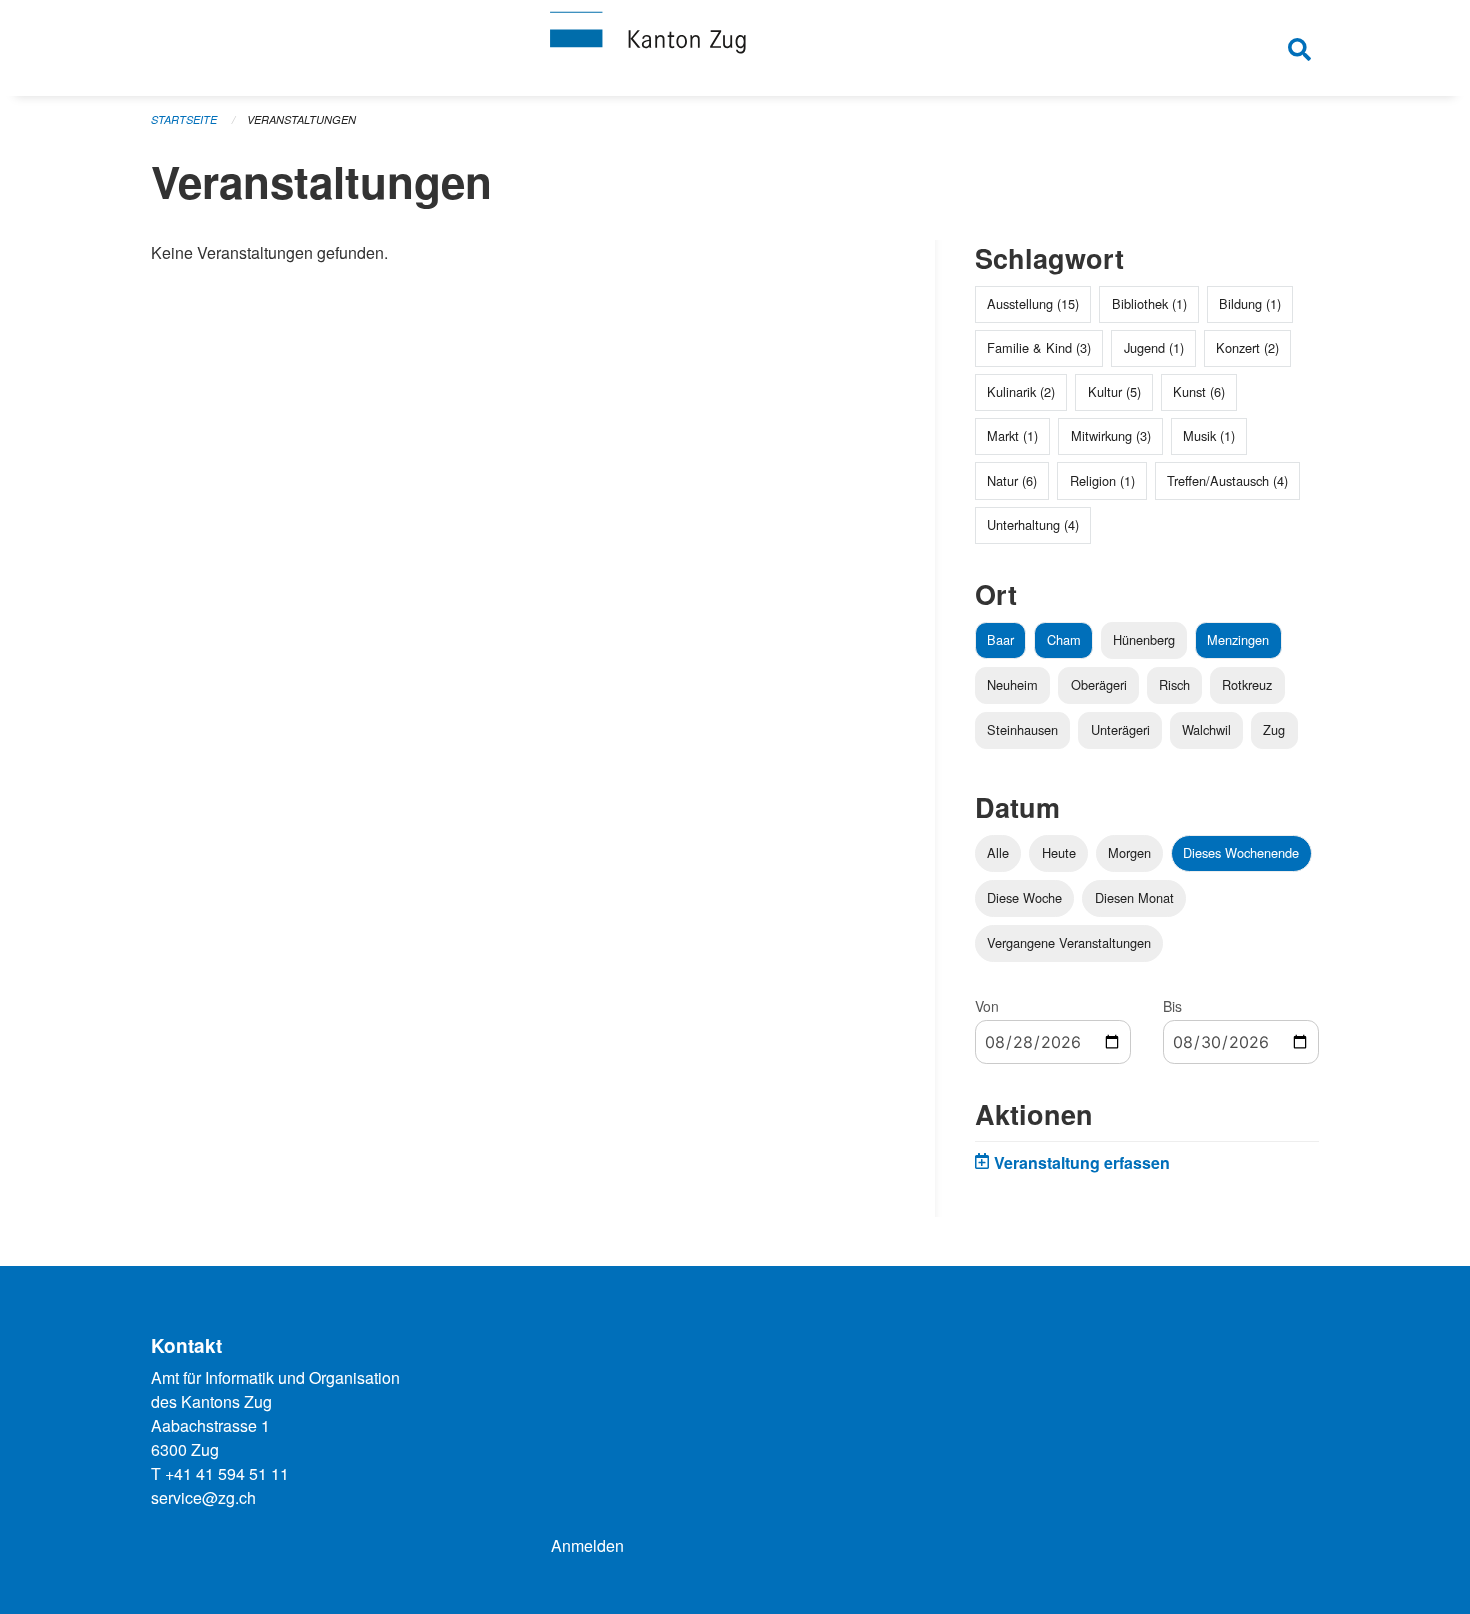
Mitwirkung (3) (1111, 435)
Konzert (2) (1247, 347)
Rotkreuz (1247, 684)
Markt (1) (1012, 435)
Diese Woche (1024, 897)
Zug (1274, 729)
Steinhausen (1022, 729)
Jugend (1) (1154, 347)
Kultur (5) (1114, 391)
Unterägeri (1120, 729)
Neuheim (1012, 684)
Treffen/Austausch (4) (1227, 480)
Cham (1064, 639)
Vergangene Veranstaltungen (1069, 942)
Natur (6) (1012, 480)
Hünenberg (1144, 639)
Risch (1174, 684)
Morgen (1129, 852)
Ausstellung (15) (1033, 303)
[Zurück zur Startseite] (735, 48)
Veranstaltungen (301, 119)
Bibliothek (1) (1149, 303)
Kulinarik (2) (1021, 391)
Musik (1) (1209, 435)
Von (987, 1006)
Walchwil (1206, 729)
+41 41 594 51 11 (227, 1473)
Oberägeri (1099, 684)
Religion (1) (1102, 480)
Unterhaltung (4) (1033, 524)
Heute (1059, 852)
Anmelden (587, 1545)
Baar (1000, 639)
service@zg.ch (203, 1497)
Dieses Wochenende (1241, 852)
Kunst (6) (1199, 391)
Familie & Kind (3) (1039, 347)
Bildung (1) (1250, 303)
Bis (1172, 1006)
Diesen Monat (1134, 897)
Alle (998, 852)
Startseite (184, 119)
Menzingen (1238, 639)
